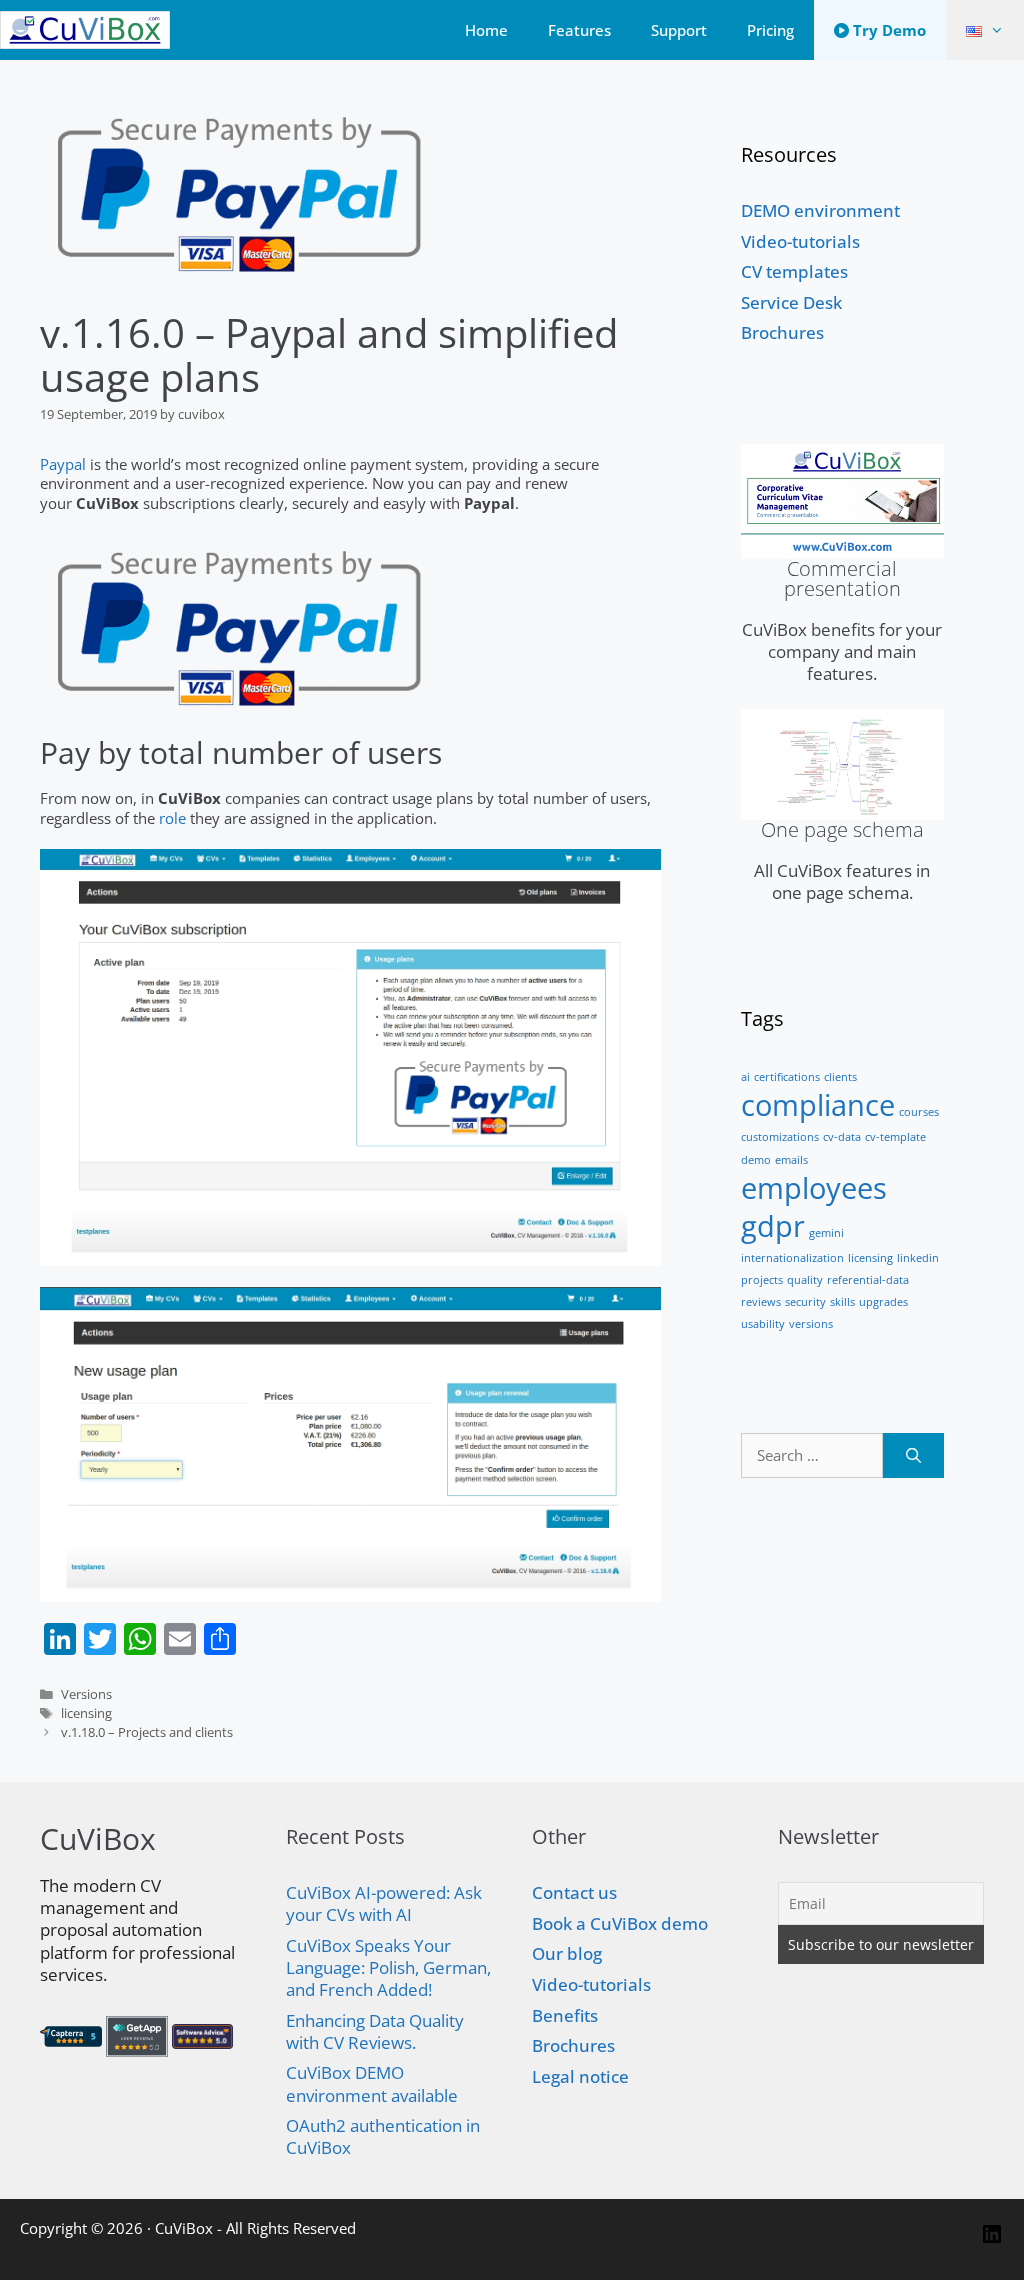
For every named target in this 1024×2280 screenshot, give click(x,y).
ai (745, 1077)
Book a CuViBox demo (620, 1923)
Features (579, 30)
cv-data (842, 1137)
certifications (787, 1077)
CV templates (794, 271)
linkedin (918, 1258)
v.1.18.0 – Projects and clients (147, 1732)
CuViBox (184, 2228)
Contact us (574, 1892)
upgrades (883, 1302)
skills (842, 1302)
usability (763, 1324)
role (172, 818)
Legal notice (580, 2076)
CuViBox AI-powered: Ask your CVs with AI (384, 1903)
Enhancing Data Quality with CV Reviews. (375, 2031)
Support (679, 30)
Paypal (63, 464)
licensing (86, 1713)
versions (811, 1324)
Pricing (770, 30)
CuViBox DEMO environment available (372, 2083)
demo (756, 1160)
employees (814, 1188)
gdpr (773, 1226)
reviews (761, 1302)
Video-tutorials (800, 241)
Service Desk (791, 302)
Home (486, 30)
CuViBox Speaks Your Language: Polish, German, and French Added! (388, 1967)
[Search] (913, 1455)
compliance (818, 1105)
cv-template (895, 1137)
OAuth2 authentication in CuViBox (383, 2136)
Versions (86, 1694)
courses (919, 1112)
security (805, 1302)
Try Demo (887, 30)
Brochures (782, 332)
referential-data (868, 1280)
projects (762, 1280)
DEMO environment (820, 210)
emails (791, 1160)
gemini (826, 1233)
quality (805, 1280)
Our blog (567, 1953)
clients (840, 1077)
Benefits (565, 2015)
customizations (780, 1137)
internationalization (792, 1258)
